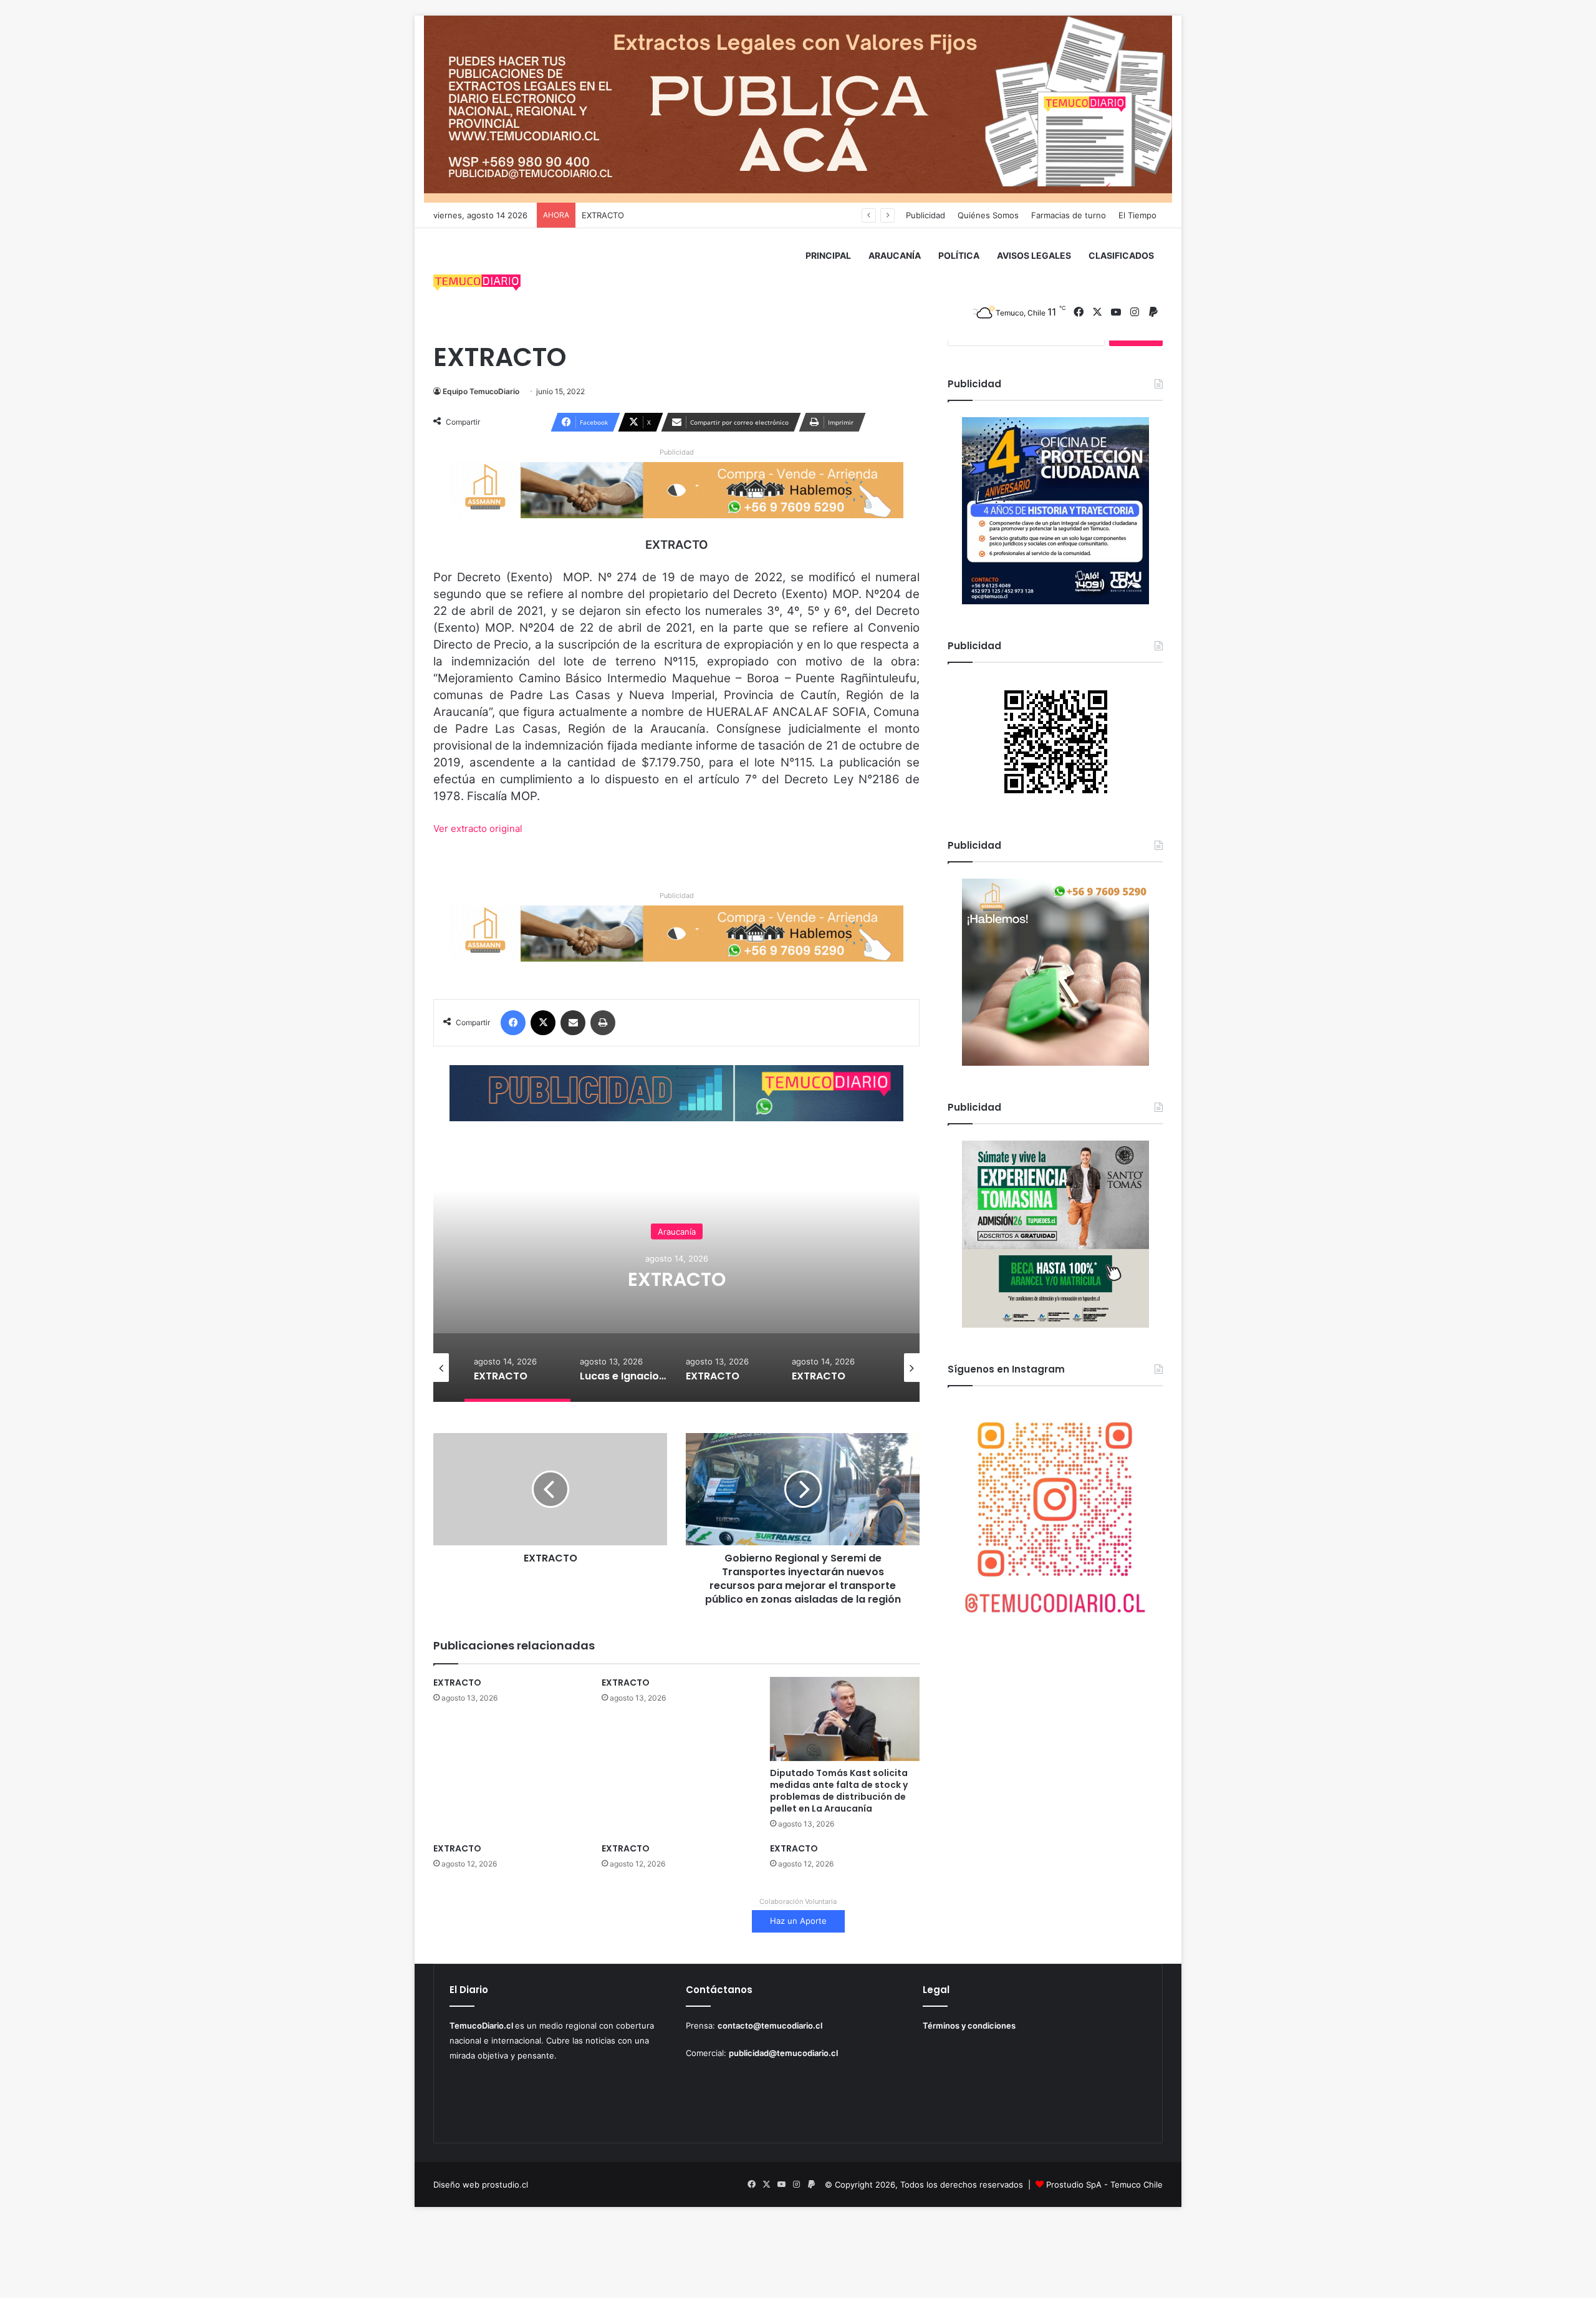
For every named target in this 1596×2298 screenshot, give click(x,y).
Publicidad (925, 215)
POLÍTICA (959, 255)
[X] (543, 1023)
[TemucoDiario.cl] (477, 284)
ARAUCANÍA (895, 255)
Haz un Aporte (798, 1921)
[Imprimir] (603, 1023)
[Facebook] (513, 1023)
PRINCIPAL (828, 255)
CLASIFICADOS (1121, 255)
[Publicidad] (798, 109)
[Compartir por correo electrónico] (573, 1023)
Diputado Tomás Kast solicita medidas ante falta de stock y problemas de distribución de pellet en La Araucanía (839, 1791)
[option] (676, 1277)
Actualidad (677, 1220)
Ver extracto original (478, 828)
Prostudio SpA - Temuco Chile (1104, 2185)
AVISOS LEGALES (1034, 255)
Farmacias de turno (1069, 215)
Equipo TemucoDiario (481, 391)
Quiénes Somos (988, 215)
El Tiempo (1137, 215)
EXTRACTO (457, 1682)
